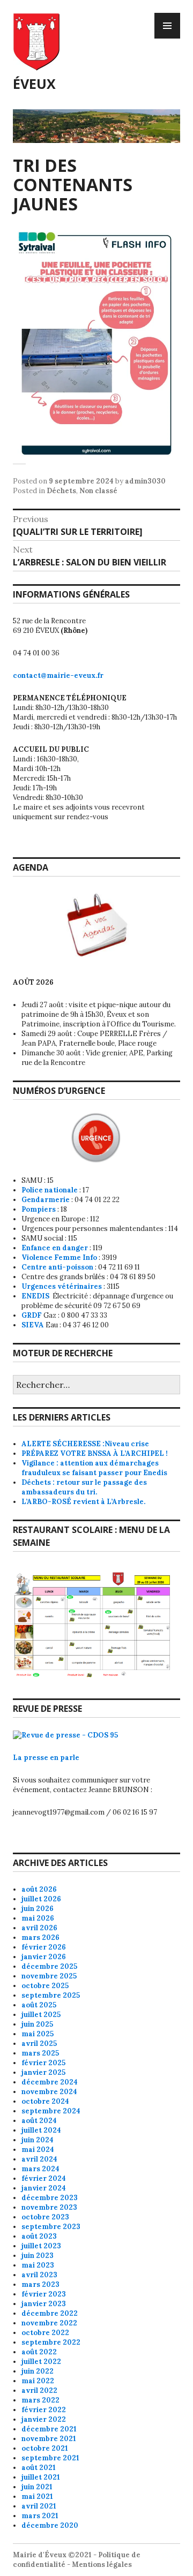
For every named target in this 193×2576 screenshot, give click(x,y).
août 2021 (39, 2468)
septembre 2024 (51, 2111)
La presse (31, 1758)
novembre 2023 (49, 2207)
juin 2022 (38, 2371)
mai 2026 (38, 1918)
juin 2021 (37, 2487)
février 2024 (44, 2178)
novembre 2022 (49, 2323)
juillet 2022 (41, 2362)
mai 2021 (37, 2496)
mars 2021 (40, 2516)
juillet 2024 (41, 2130)
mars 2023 (40, 2284)
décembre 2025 (49, 1966)
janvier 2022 (44, 2419)
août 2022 (39, 2352)
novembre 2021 (49, 2439)
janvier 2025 (43, 2072)
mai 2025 (38, 2034)
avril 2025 (39, 2044)
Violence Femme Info (59, 1257)
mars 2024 (40, 2169)
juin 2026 (38, 1909)
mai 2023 (38, 2265)
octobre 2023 (45, 2217)
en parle (65, 1758)
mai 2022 (38, 2381)
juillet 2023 (41, 2246)
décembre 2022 (50, 2313)
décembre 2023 (50, 2198)
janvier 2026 (44, 1957)
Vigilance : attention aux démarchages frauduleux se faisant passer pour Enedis (94, 1468)
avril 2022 (39, 2390)
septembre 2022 (51, 2342)
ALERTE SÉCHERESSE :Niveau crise (85, 1444)
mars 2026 (40, 1937)
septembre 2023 (51, 2227)
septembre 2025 (51, 1995)
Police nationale (50, 1190)
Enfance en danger (55, 1248)
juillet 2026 (41, 1899)
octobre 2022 (45, 2333)
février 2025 (43, 2063)
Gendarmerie (46, 1200)
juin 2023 (38, 2256)
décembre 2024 (50, 2082)
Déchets (61, 491)
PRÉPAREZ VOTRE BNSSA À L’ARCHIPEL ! (95, 1453)
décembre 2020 (50, 2525)
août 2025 (39, 2005)
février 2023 (44, 2294)
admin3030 (145, 481)
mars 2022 (40, 2400)
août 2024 (39, 2121)
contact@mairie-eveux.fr (58, 675)
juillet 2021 (41, 2477)
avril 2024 (39, 2159)
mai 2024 (38, 2150)
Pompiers (39, 1209)
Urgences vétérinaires (62, 1286)
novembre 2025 (49, 1976)
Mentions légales (102, 2564)
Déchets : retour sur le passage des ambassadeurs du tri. (84, 1487)
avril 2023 (39, 2275)
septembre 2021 (50, 2458)
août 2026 (39, 1889)
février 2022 (44, 2410)
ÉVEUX (34, 84)
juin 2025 (37, 2024)
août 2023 (39, 2236)
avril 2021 (39, 2506)
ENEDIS (36, 1296)
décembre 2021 (49, 2429)
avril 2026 (39, 1928)
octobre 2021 (45, 2448)
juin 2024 (38, 2140)
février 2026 (44, 1947)
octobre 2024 (45, 2101)
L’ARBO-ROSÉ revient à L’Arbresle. (83, 1502)
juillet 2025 (41, 2015)
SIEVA (33, 1325)
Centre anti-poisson (57, 1267)
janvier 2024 (44, 2188)
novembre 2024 (49, 2092)
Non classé (98, 491)
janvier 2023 (44, 2304)
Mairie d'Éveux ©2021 (52, 2555)
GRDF (32, 1315)
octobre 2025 (45, 1986)
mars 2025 (40, 2053)
